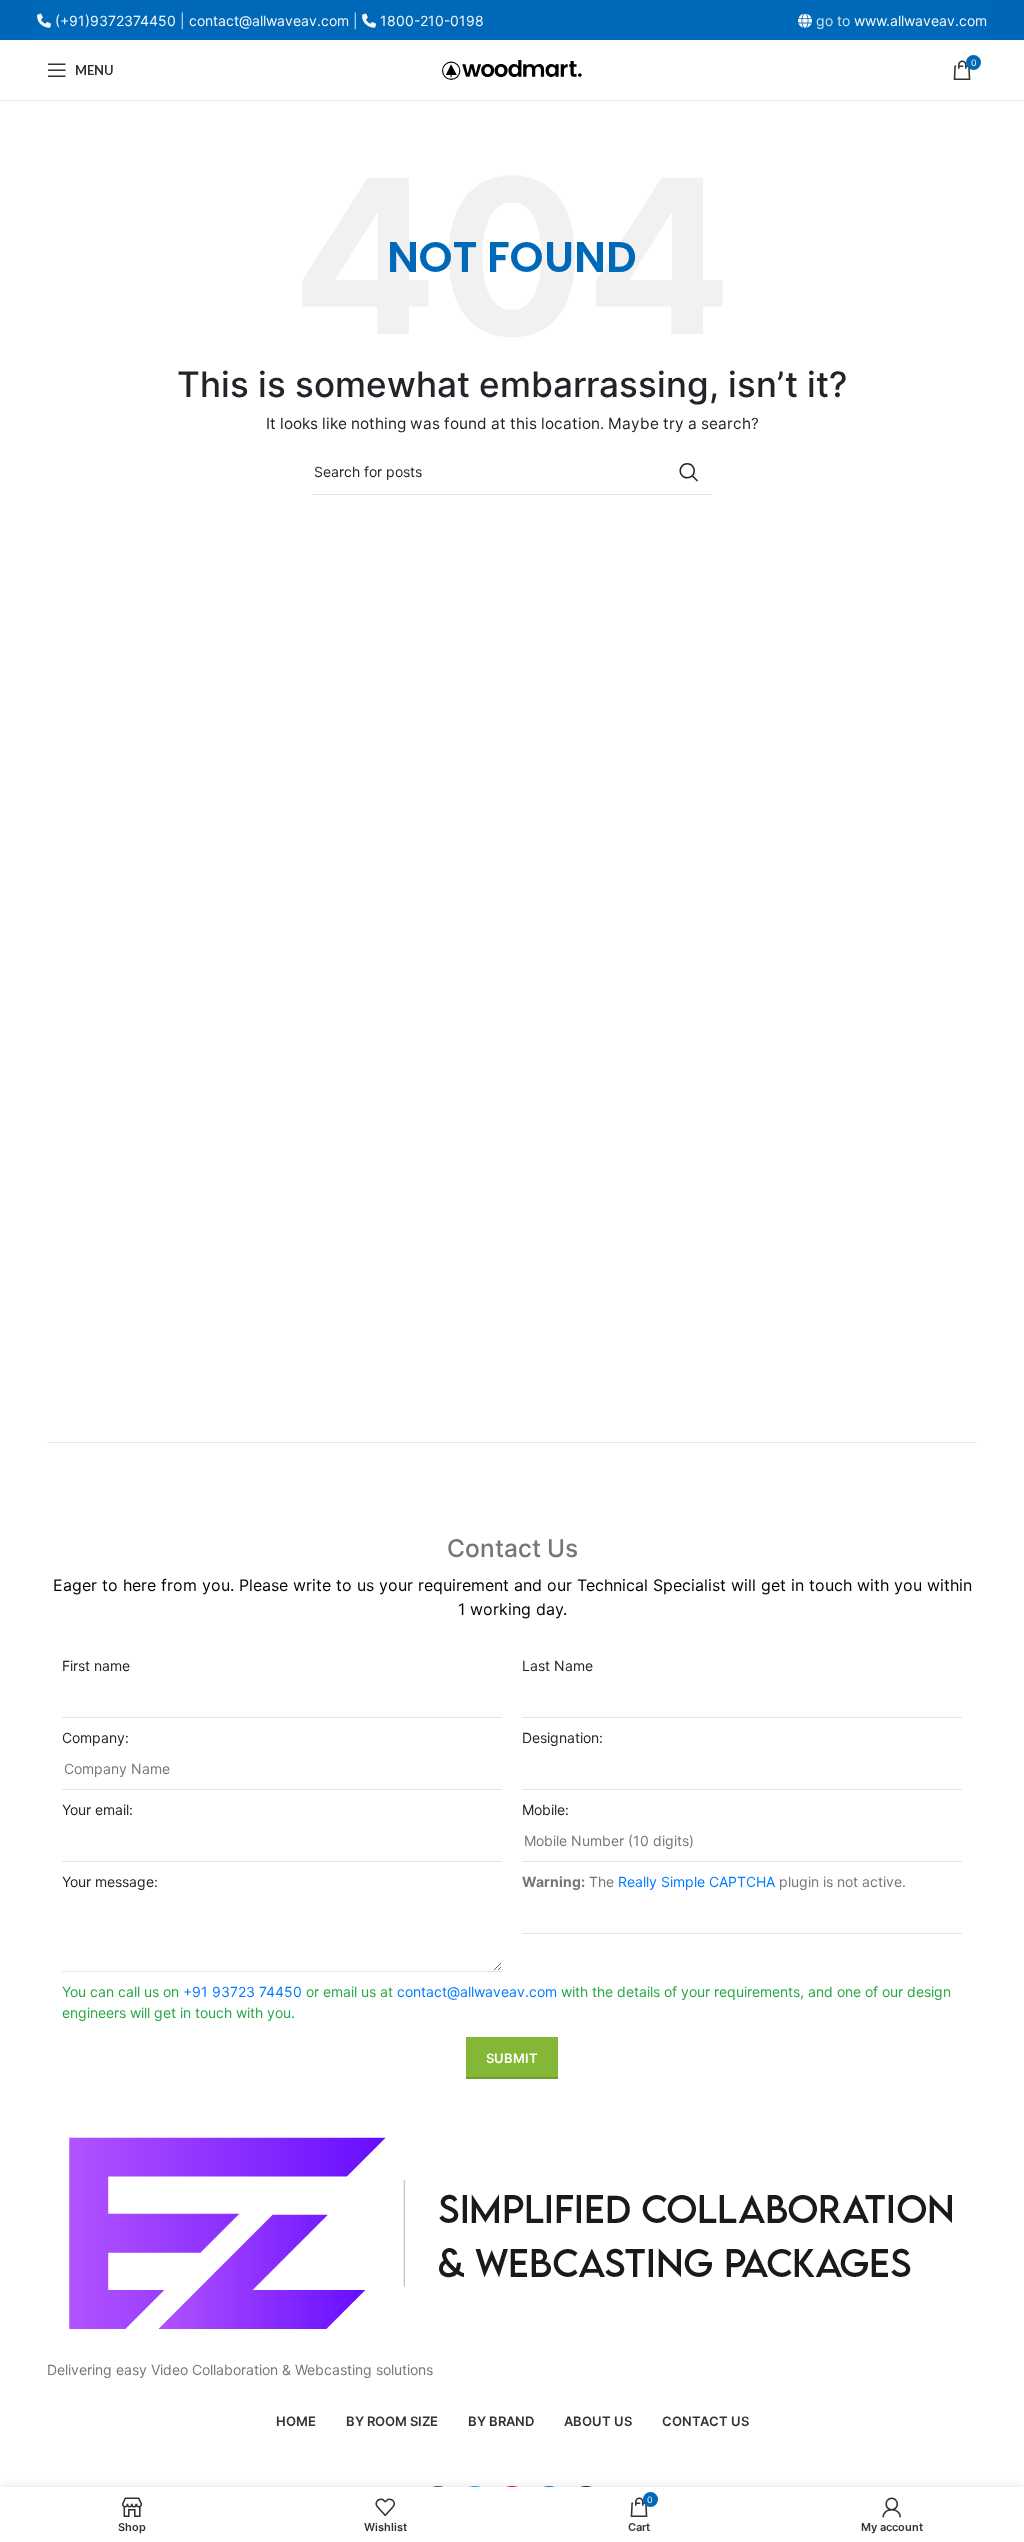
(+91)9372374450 (115, 20)
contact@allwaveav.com (477, 1991)
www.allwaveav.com (920, 20)
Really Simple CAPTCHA (696, 1881)
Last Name (557, 1665)
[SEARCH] (689, 472)
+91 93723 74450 (242, 1991)
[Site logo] (512, 68)
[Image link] (512, 2231)
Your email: (97, 1809)
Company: (95, 1737)
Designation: (562, 1737)
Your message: (110, 1881)
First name (96, 1665)
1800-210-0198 (432, 20)
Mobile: (545, 1809)
